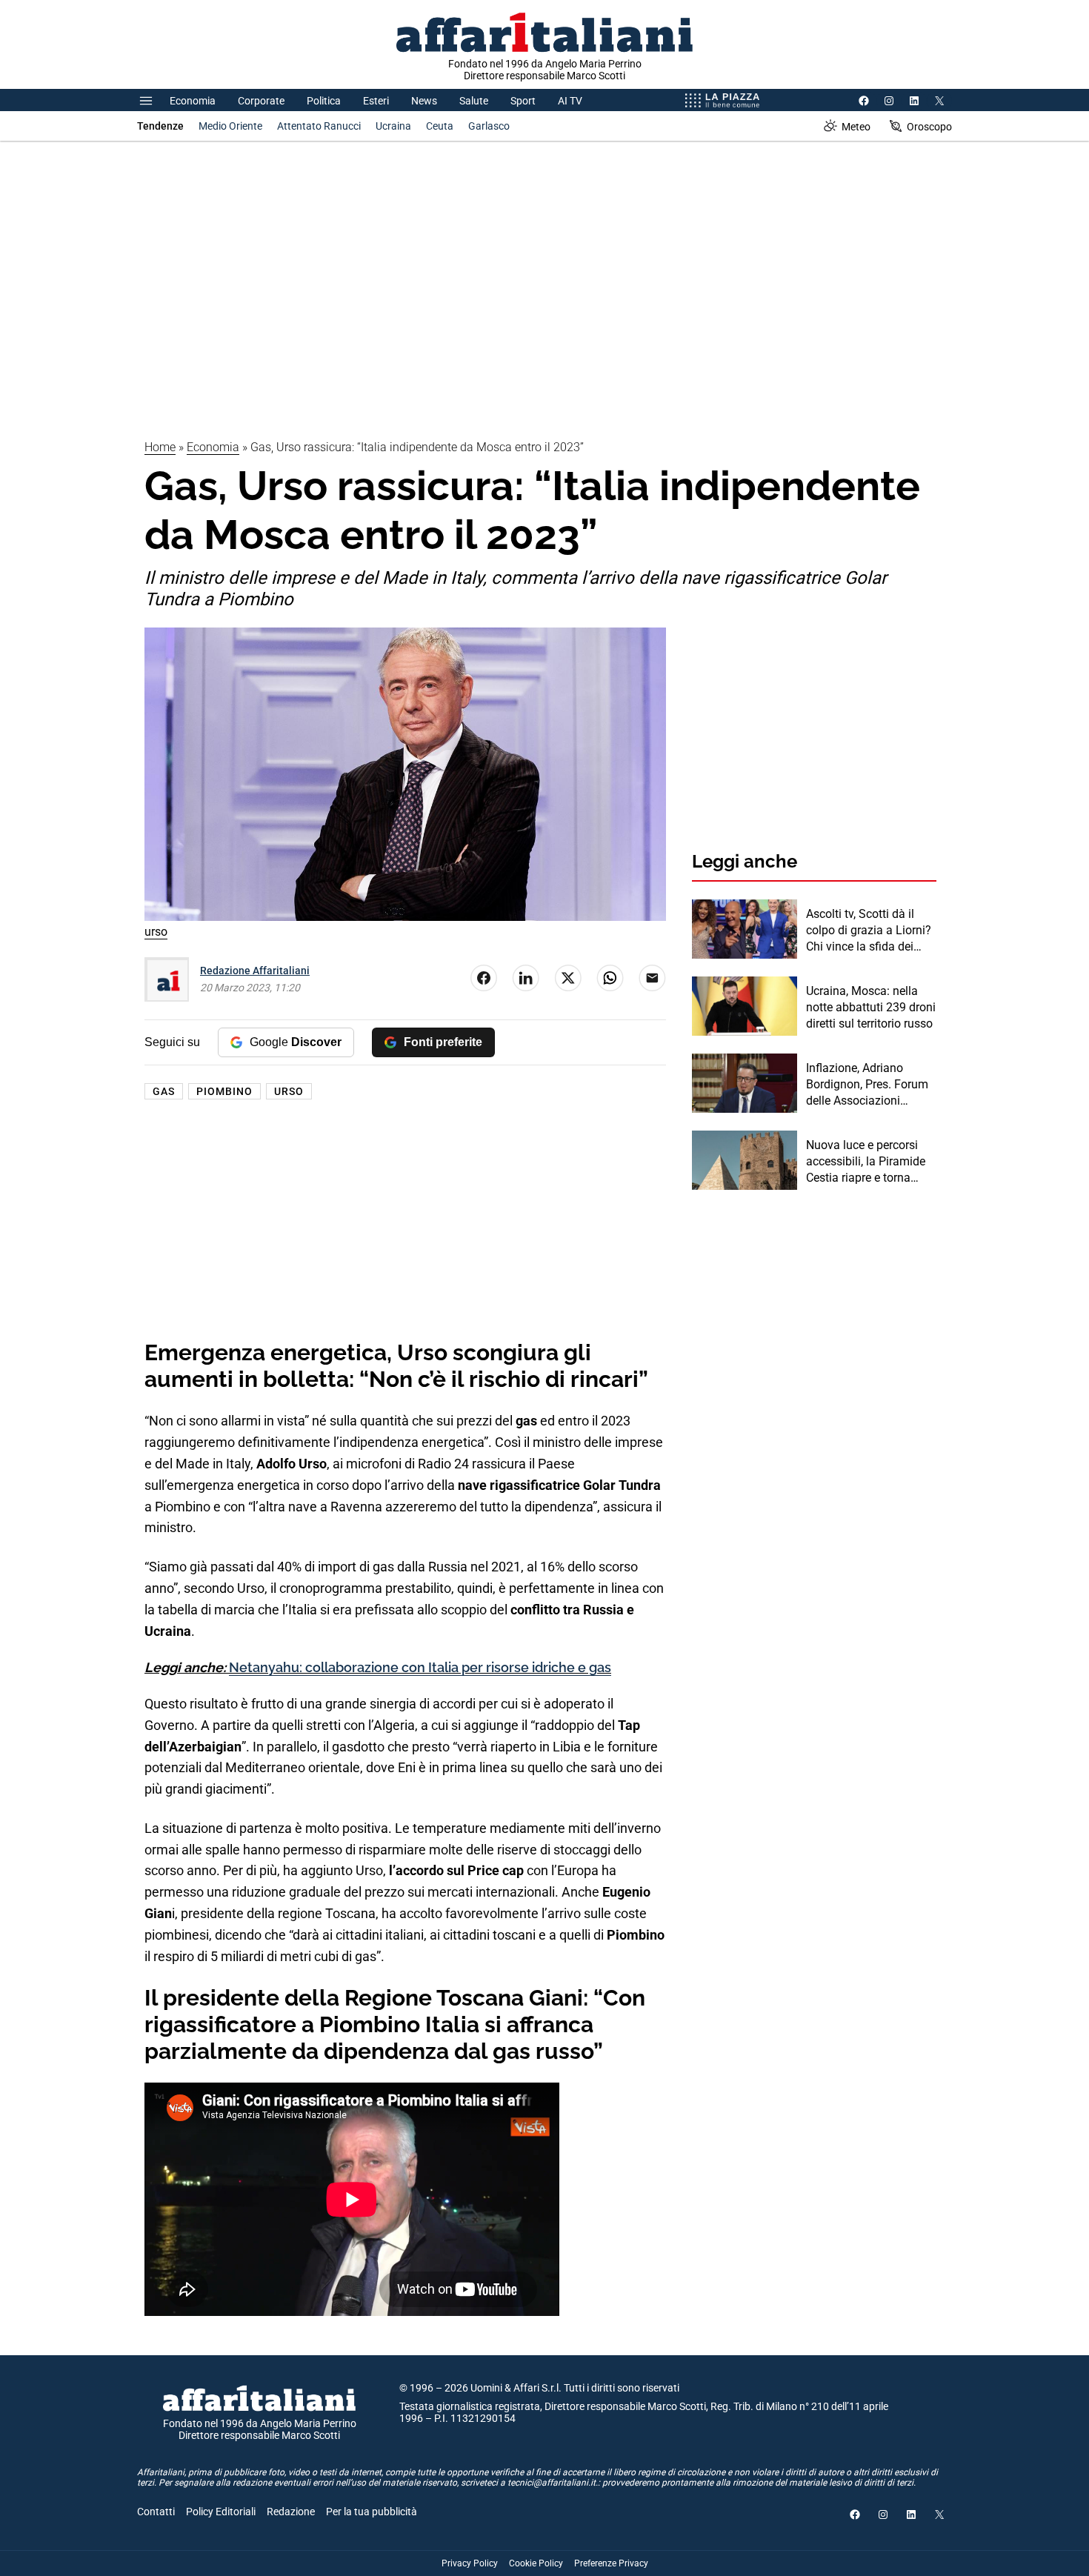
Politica (324, 101)
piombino (224, 1091)
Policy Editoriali (221, 2512)
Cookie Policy (536, 2563)
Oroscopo (929, 127)
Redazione (291, 2512)
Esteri (376, 101)
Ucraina (393, 126)
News (424, 101)
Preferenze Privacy (611, 2563)
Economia (193, 101)
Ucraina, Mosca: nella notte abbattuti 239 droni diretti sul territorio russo (871, 1008)
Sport (523, 101)
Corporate (261, 101)
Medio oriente (230, 126)
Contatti (156, 2512)
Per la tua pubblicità (372, 2512)
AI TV (570, 101)
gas (164, 1091)
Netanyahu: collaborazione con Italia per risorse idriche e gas (420, 1667)
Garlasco (489, 126)
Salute (474, 101)
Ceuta (440, 126)
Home (160, 447)
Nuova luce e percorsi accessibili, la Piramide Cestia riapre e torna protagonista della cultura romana (866, 1162)
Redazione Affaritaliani (255, 971)
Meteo (856, 127)
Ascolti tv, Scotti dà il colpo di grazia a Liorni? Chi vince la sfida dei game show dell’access (869, 931)
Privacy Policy (470, 2563)
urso (289, 1091)
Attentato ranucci (319, 126)
